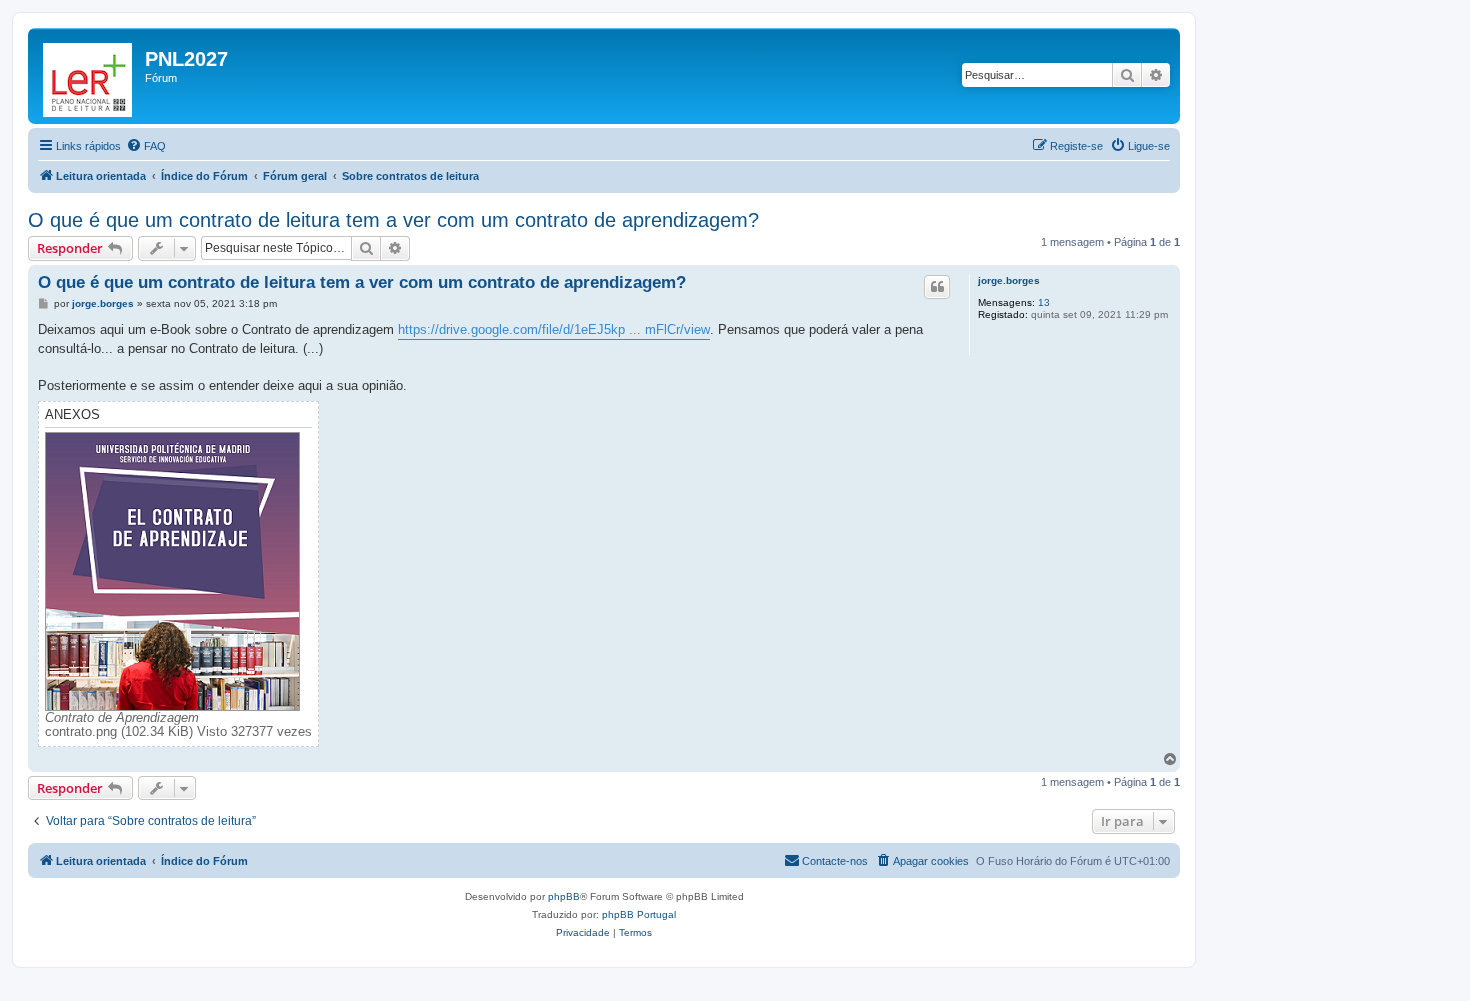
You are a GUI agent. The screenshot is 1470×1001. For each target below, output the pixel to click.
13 (1044, 302)
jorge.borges (1009, 280)
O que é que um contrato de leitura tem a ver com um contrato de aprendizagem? (393, 220)
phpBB (564, 896)
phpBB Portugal (639, 914)
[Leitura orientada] (89, 76)
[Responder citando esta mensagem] (937, 287)
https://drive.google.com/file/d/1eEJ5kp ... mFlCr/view (554, 329)
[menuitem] (146, 146)
